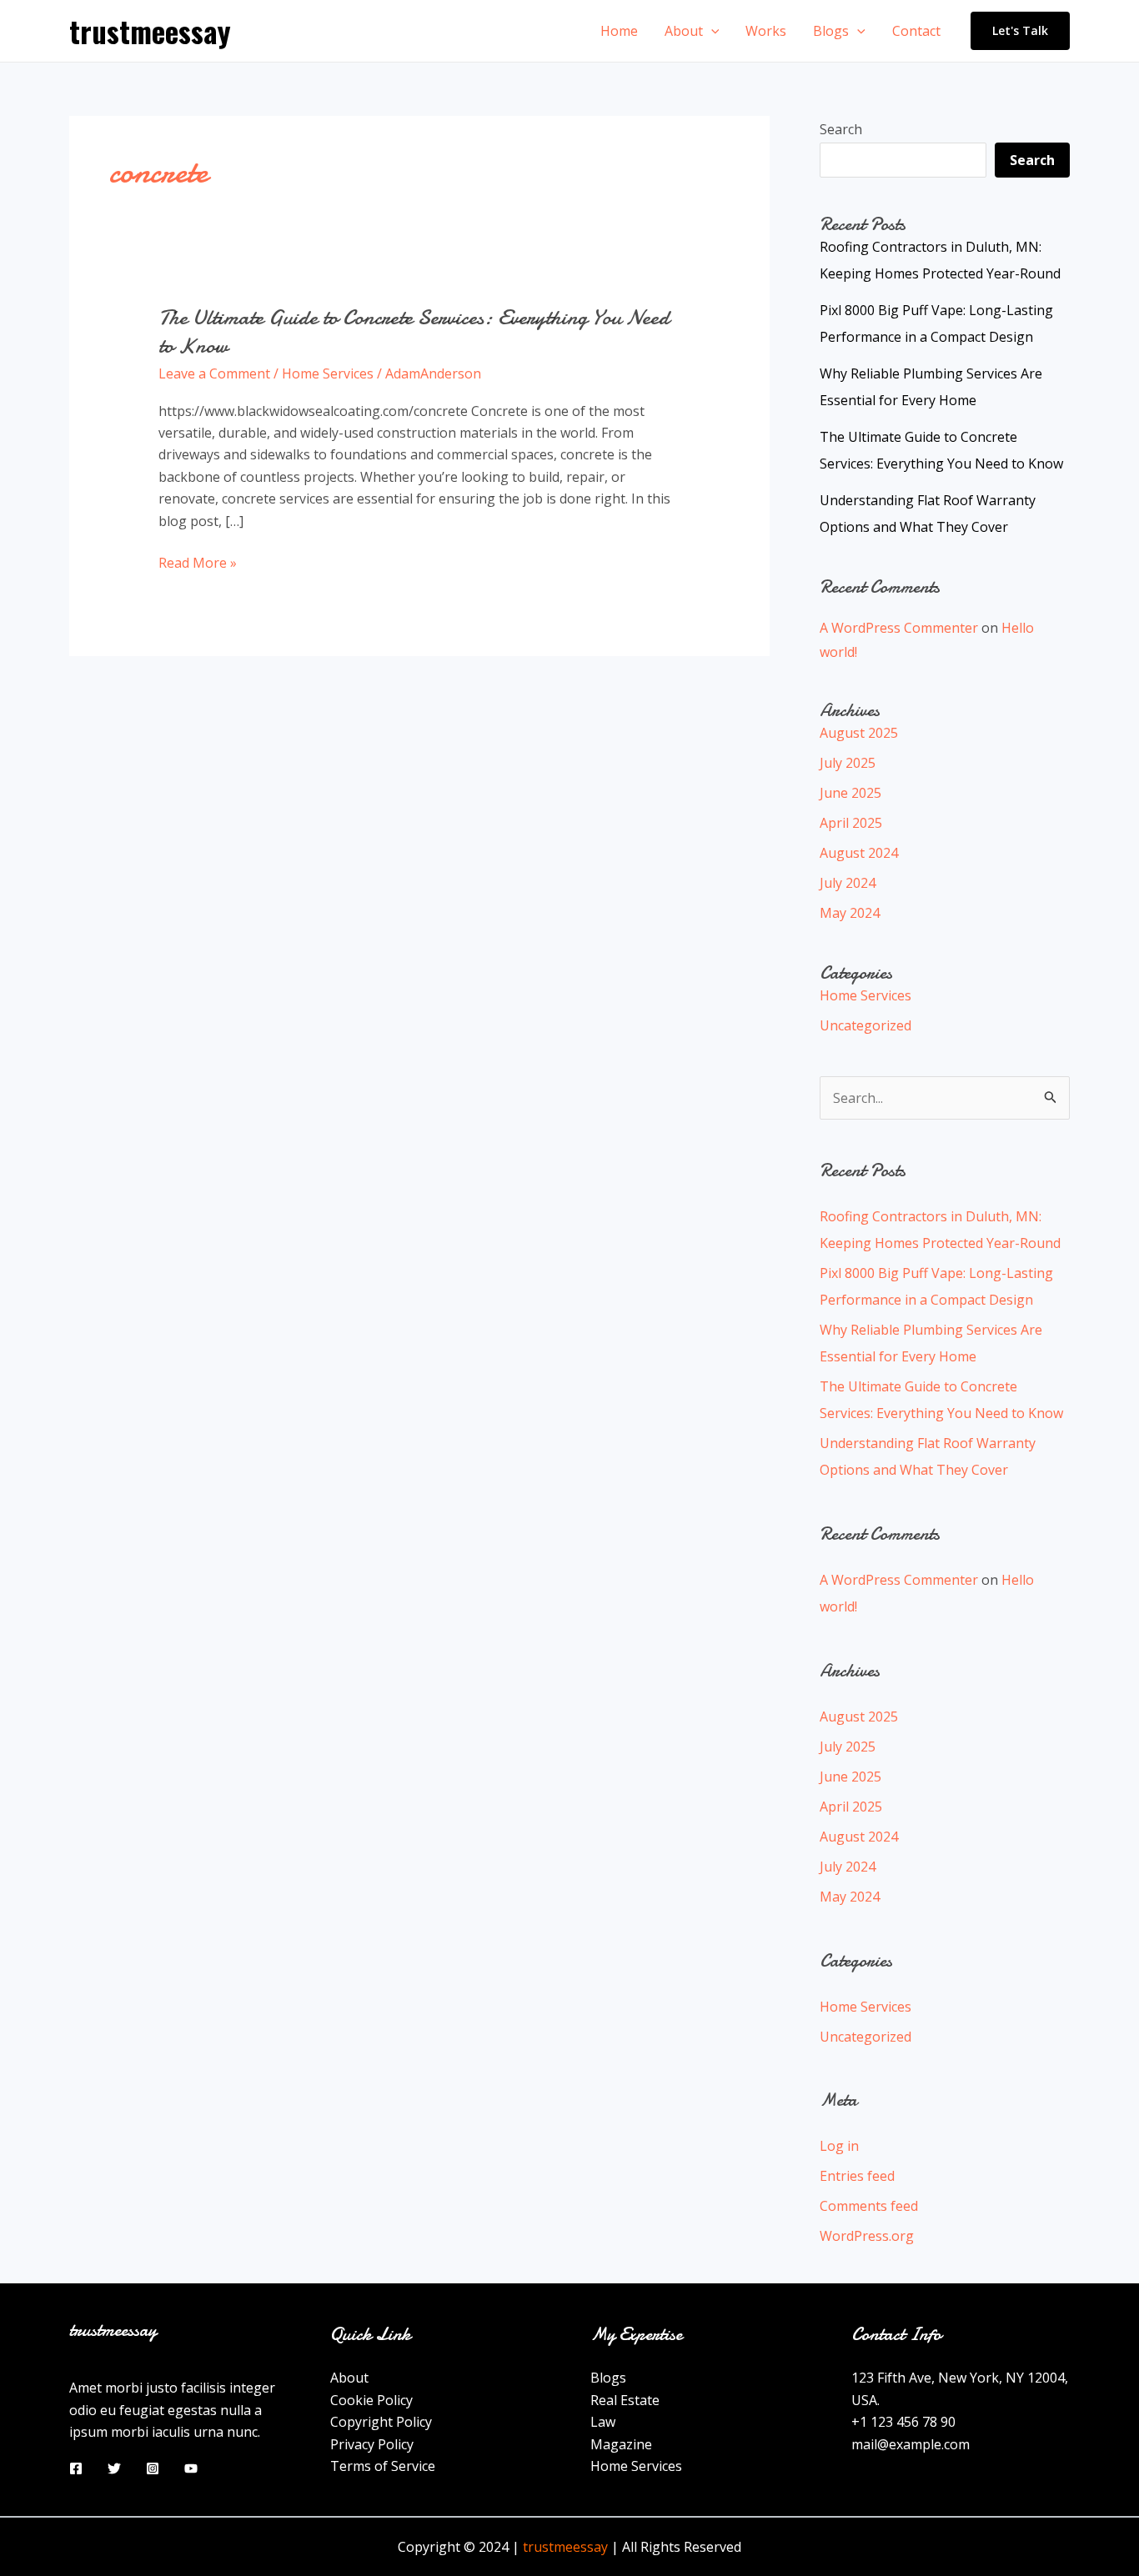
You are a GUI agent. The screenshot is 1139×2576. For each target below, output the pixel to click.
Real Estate (625, 2400)
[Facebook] (76, 2468)
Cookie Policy (371, 2400)
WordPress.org (867, 2236)
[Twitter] (114, 2468)
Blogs (831, 31)
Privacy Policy (372, 2444)
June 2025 (850, 793)
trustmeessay (150, 31)
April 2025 (851, 823)
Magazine (621, 2444)
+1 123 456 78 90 (903, 2422)
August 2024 (859, 853)
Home (619, 31)
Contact (916, 31)
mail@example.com (911, 2444)
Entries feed (857, 2176)
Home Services (328, 373)
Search (841, 129)
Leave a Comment (214, 373)
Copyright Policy (381, 2422)
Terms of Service (383, 2466)
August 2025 (859, 733)
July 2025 (848, 763)
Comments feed (869, 2206)
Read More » (198, 563)
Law (603, 2422)
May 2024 (850, 913)
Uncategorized (866, 1025)
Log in (839, 2146)
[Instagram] (153, 2468)
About (684, 31)
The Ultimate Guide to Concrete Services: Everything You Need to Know (414, 331)
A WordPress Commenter (899, 628)
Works (766, 31)
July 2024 (848, 883)
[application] (711, 31)
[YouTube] (191, 2468)
